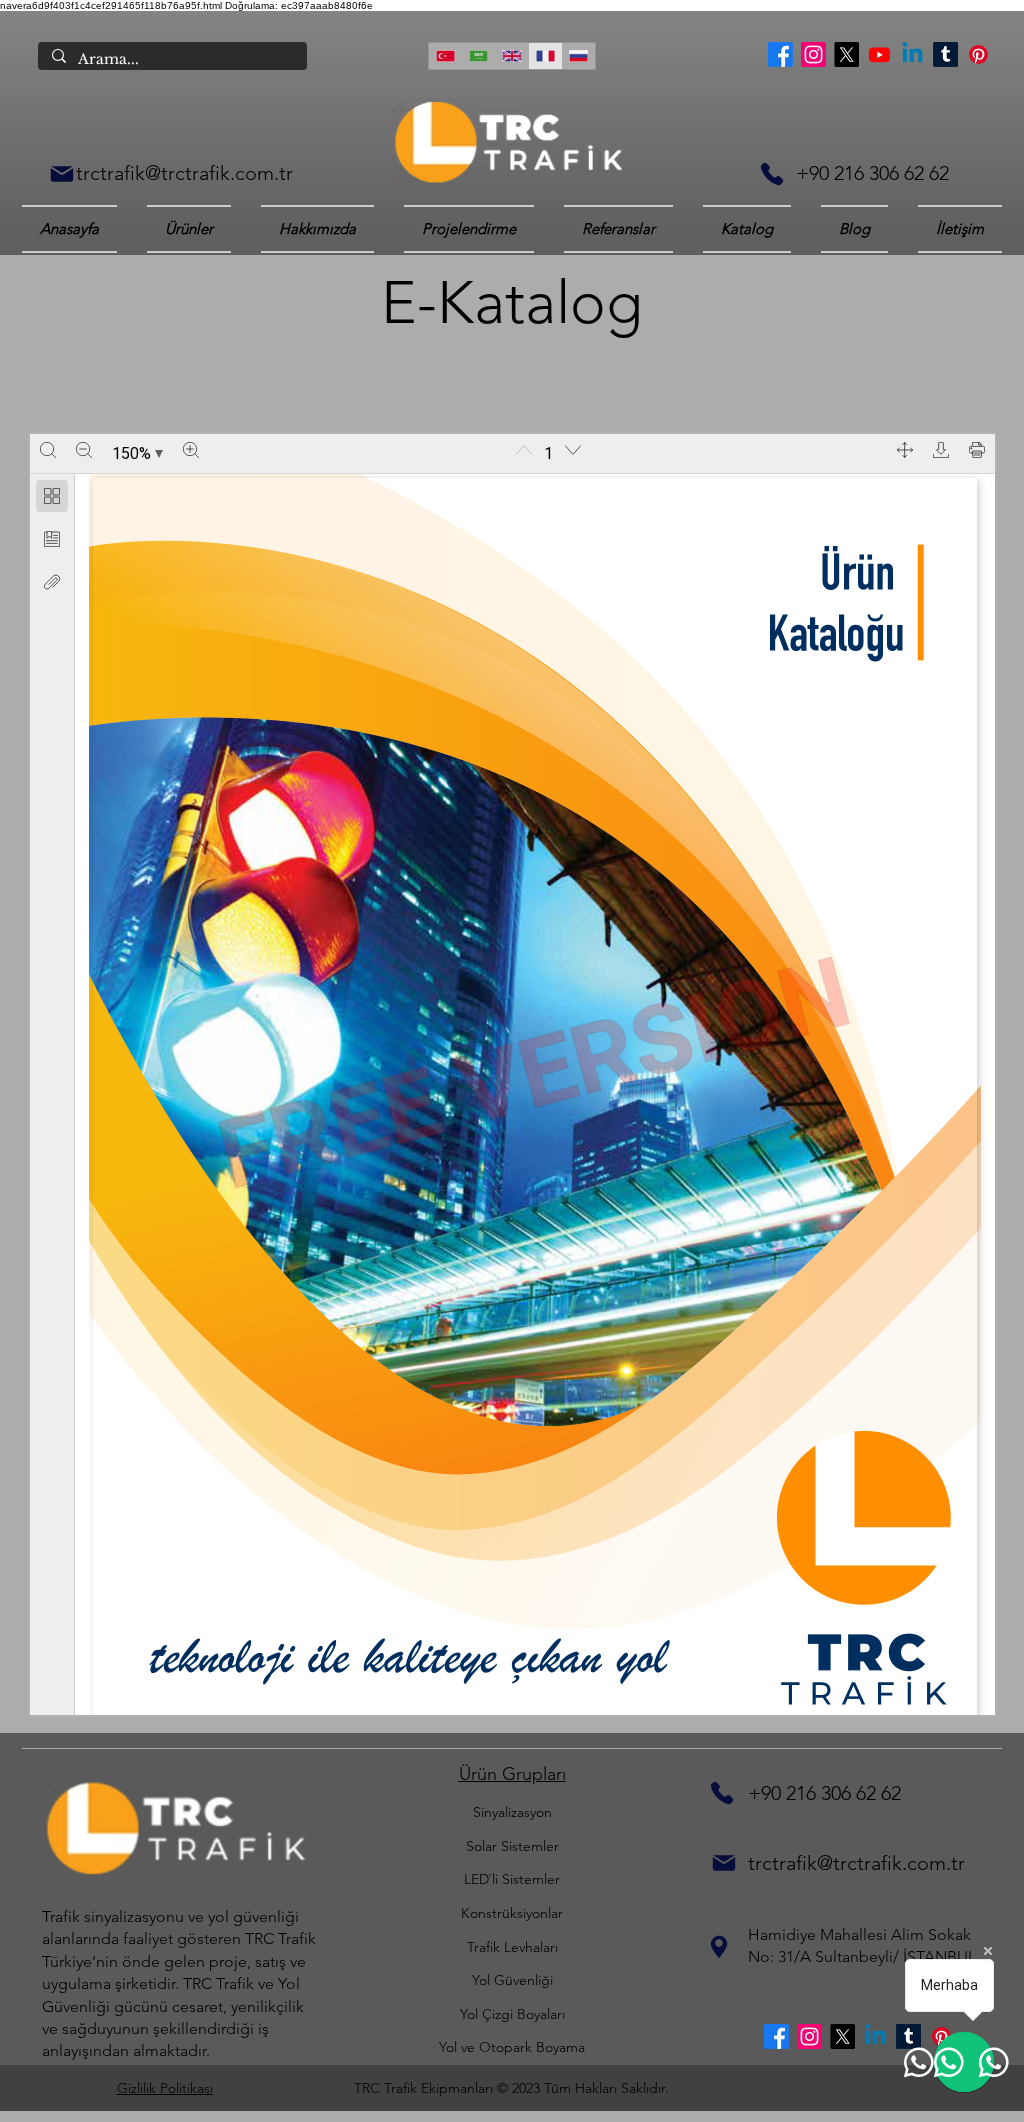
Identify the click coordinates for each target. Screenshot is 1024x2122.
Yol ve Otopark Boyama (512, 2047)
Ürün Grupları (512, 1774)
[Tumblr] (945, 54)
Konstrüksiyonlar (512, 1913)
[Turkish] (445, 56)
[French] (544, 56)
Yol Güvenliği (512, 1980)
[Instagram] (813, 54)
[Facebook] (780, 54)
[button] (747, 229)
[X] (846, 54)
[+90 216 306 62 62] (772, 174)
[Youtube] (879, 54)
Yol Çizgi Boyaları (512, 2014)
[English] (511, 56)
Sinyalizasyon (512, 1812)
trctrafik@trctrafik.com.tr (184, 173)
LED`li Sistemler (512, 1879)
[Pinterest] (978, 54)
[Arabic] (477, 56)
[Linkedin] (912, 54)
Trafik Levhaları (512, 1947)
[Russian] (578, 56)
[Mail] (62, 174)
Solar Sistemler (512, 1846)
